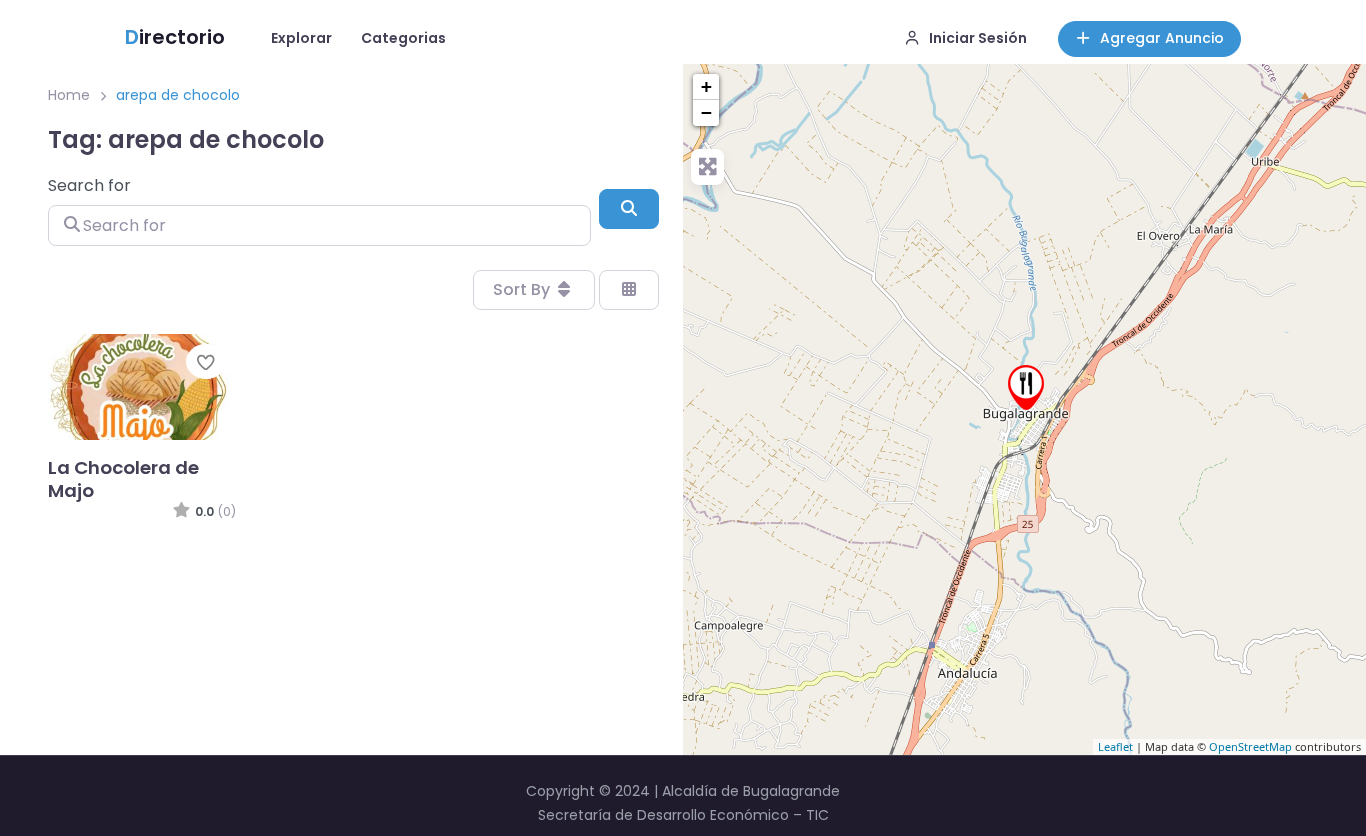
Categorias (403, 38)
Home (69, 95)
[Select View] (629, 290)
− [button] (706, 112)
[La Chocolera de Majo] (1026, 387)
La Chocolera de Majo (123, 479)
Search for (89, 185)
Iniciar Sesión (978, 38)
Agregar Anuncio (1162, 38)
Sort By (523, 289)
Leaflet (1115, 746)
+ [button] (706, 86)
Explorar (301, 38)
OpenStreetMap (1250, 746)
